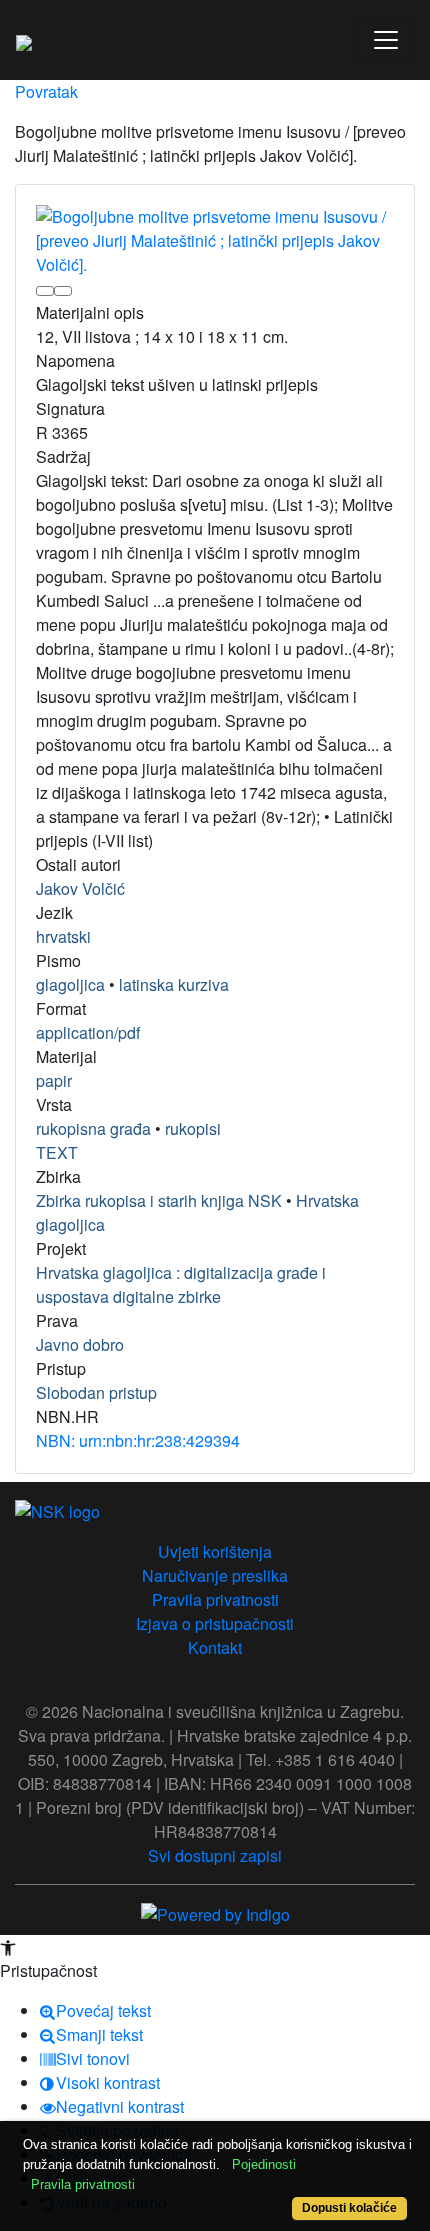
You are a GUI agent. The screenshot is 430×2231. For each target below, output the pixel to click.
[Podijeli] (63, 291)
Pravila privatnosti (215, 1599)
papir (54, 1080)
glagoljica (70, 984)
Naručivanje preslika (215, 1575)
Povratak (46, 91)
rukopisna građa (93, 1128)
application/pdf (88, 1032)
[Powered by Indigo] (215, 1912)
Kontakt (215, 1647)
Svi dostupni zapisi (215, 1855)
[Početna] (24, 40)
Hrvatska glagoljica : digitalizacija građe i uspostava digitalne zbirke (181, 1284)
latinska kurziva (174, 984)
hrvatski (63, 936)
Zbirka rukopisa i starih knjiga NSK (159, 1200)
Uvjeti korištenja (215, 1551)
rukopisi (193, 1128)
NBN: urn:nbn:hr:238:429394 (138, 1440)
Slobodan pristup (96, 1392)
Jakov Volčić (80, 888)
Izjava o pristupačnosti (215, 1623)
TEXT (57, 1152)
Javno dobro (80, 1344)
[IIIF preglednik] (45, 291)
